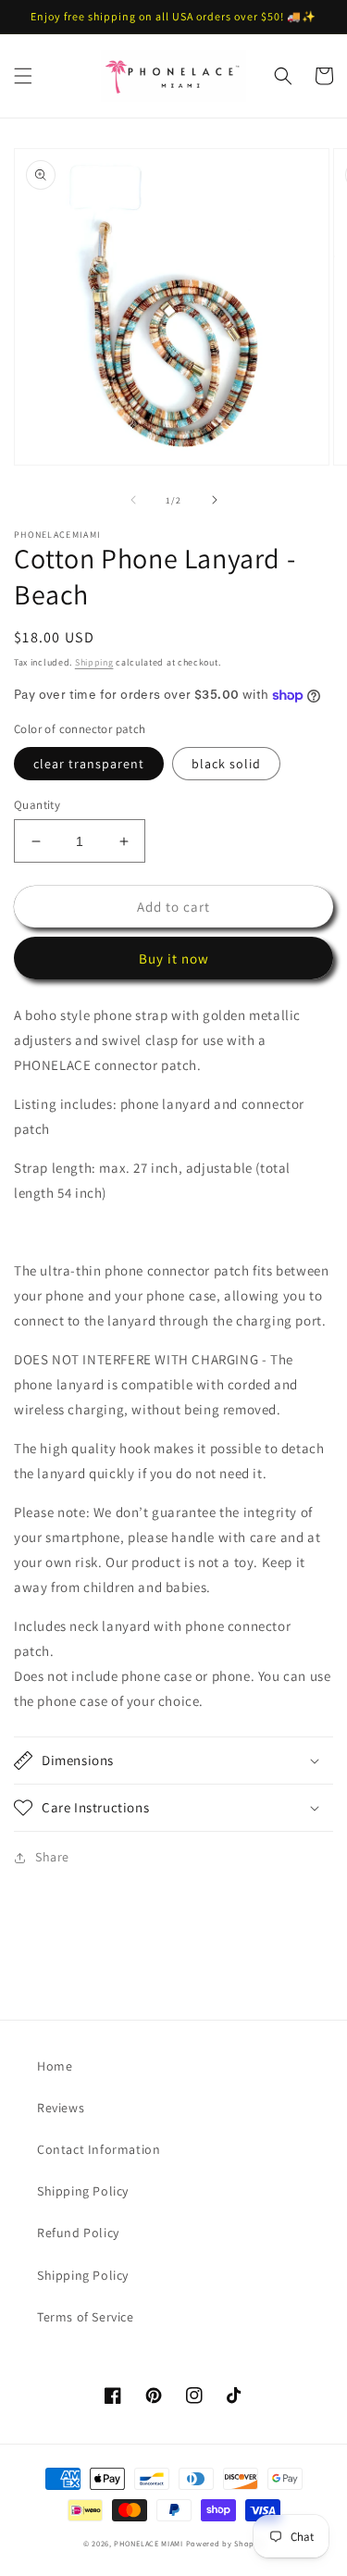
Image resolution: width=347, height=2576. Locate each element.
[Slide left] (133, 500)
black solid (226, 764)
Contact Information (99, 2149)
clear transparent (89, 764)
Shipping (94, 662)
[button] (23, 76)
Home (55, 2066)
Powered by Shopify (225, 2543)
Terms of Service (86, 2317)
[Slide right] (215, 500)
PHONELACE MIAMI (149, 2543)
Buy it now (174, 958)
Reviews (61, 2108)
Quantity (37, 805)
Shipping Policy (83, 2191)
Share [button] (52, 1857)
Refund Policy (78, 2233)
